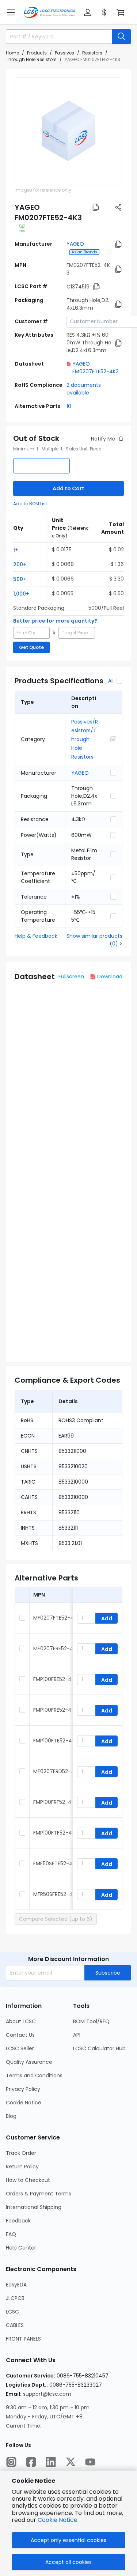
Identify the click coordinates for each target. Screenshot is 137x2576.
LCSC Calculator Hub (99, 2048)
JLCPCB (15, 2298)
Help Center (21, 2248)
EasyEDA (16, 2285)
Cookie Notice (24, 2103)
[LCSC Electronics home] (50, 12)
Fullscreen (71, 977)
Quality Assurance (29, 2062)
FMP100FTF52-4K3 (56, 1833)
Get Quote (31, 647)
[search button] (122, 37)
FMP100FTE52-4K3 (56, 1741)
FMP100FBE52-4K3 (55, 1679)
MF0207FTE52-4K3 (56, 1618)
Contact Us (20, 2035)
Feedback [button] (18, 2221)
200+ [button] (20, 564)
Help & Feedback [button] (36, 936)
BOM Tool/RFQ (91, 2021)
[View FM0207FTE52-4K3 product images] (68, 131)
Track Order (21, 2153)
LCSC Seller (20, 2048)
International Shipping (34, 2207)
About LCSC (21, 2021)
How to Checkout (28, 2180)
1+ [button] (16, 550)
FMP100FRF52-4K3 (55, 1802)
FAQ (11, 2234)
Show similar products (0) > (94, 940)
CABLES (15, 2325)
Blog (11, 2116)
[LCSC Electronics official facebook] (31, 2462)
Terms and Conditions (34, 2075)
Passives (64, 53)
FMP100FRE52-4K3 (55, 1710)
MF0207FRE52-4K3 (56, 1648)
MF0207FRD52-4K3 (57, 1771)
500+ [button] (20, 579)
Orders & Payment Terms (39, 2194)
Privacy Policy (23, 2089)
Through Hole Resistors (31, 59)
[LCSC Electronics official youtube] (90, 2462)
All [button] (111, 681)
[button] (11, 12)
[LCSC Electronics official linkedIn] (51, 2462)
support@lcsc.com (47, 2394)
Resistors (92, 53)
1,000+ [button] (21, 594)
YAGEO (75, 244)
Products (37, 53)
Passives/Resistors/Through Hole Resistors (85, 739)
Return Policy (22, 2167)
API (77, 2035)
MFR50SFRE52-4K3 (56, 1894)
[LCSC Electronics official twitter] (71, 2462)
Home (12, 53)
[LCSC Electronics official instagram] (11, 2462)
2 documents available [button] (84, 389)
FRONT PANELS (23, 2339)
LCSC (12, 2312)
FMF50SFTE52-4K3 (56, 1863)
